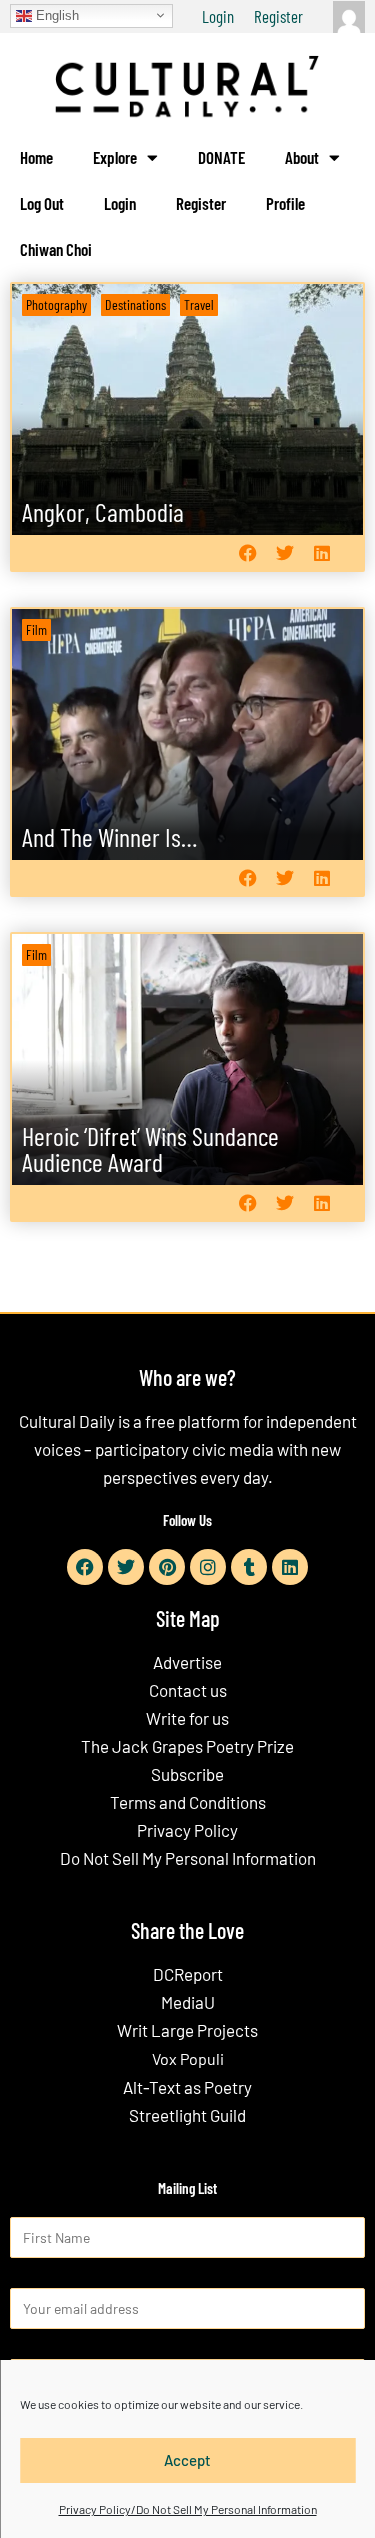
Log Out (42, 203)
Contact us (188, 1690)
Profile (285, 203)
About (302, 157)
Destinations (135, 304)
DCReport (188, 1974)
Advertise (187, 1662)
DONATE (221, 157)
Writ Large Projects (187, 2030)
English (55, 14)
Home (36, 157)
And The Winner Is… (109, 836)
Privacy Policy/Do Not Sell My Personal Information (188, 2509)
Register (278, 16)
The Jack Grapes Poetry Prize (187, 1746)
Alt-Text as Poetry (187, 2087)
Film (36, 629)
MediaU (188, 2002)
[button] (247, 553)
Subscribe (187, 1774)
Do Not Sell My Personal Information (188, 1858)
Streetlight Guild (187, 2115)
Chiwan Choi (56, 249)
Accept (187, 2460)
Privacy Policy (187, 1830)
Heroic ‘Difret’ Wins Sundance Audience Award (150, 1148)
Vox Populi (188, 2058)
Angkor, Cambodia (103, 511)
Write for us (187, 1718)
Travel (199, 304)
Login (218, 16)
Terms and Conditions (188, 1802)
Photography (56, 304)
